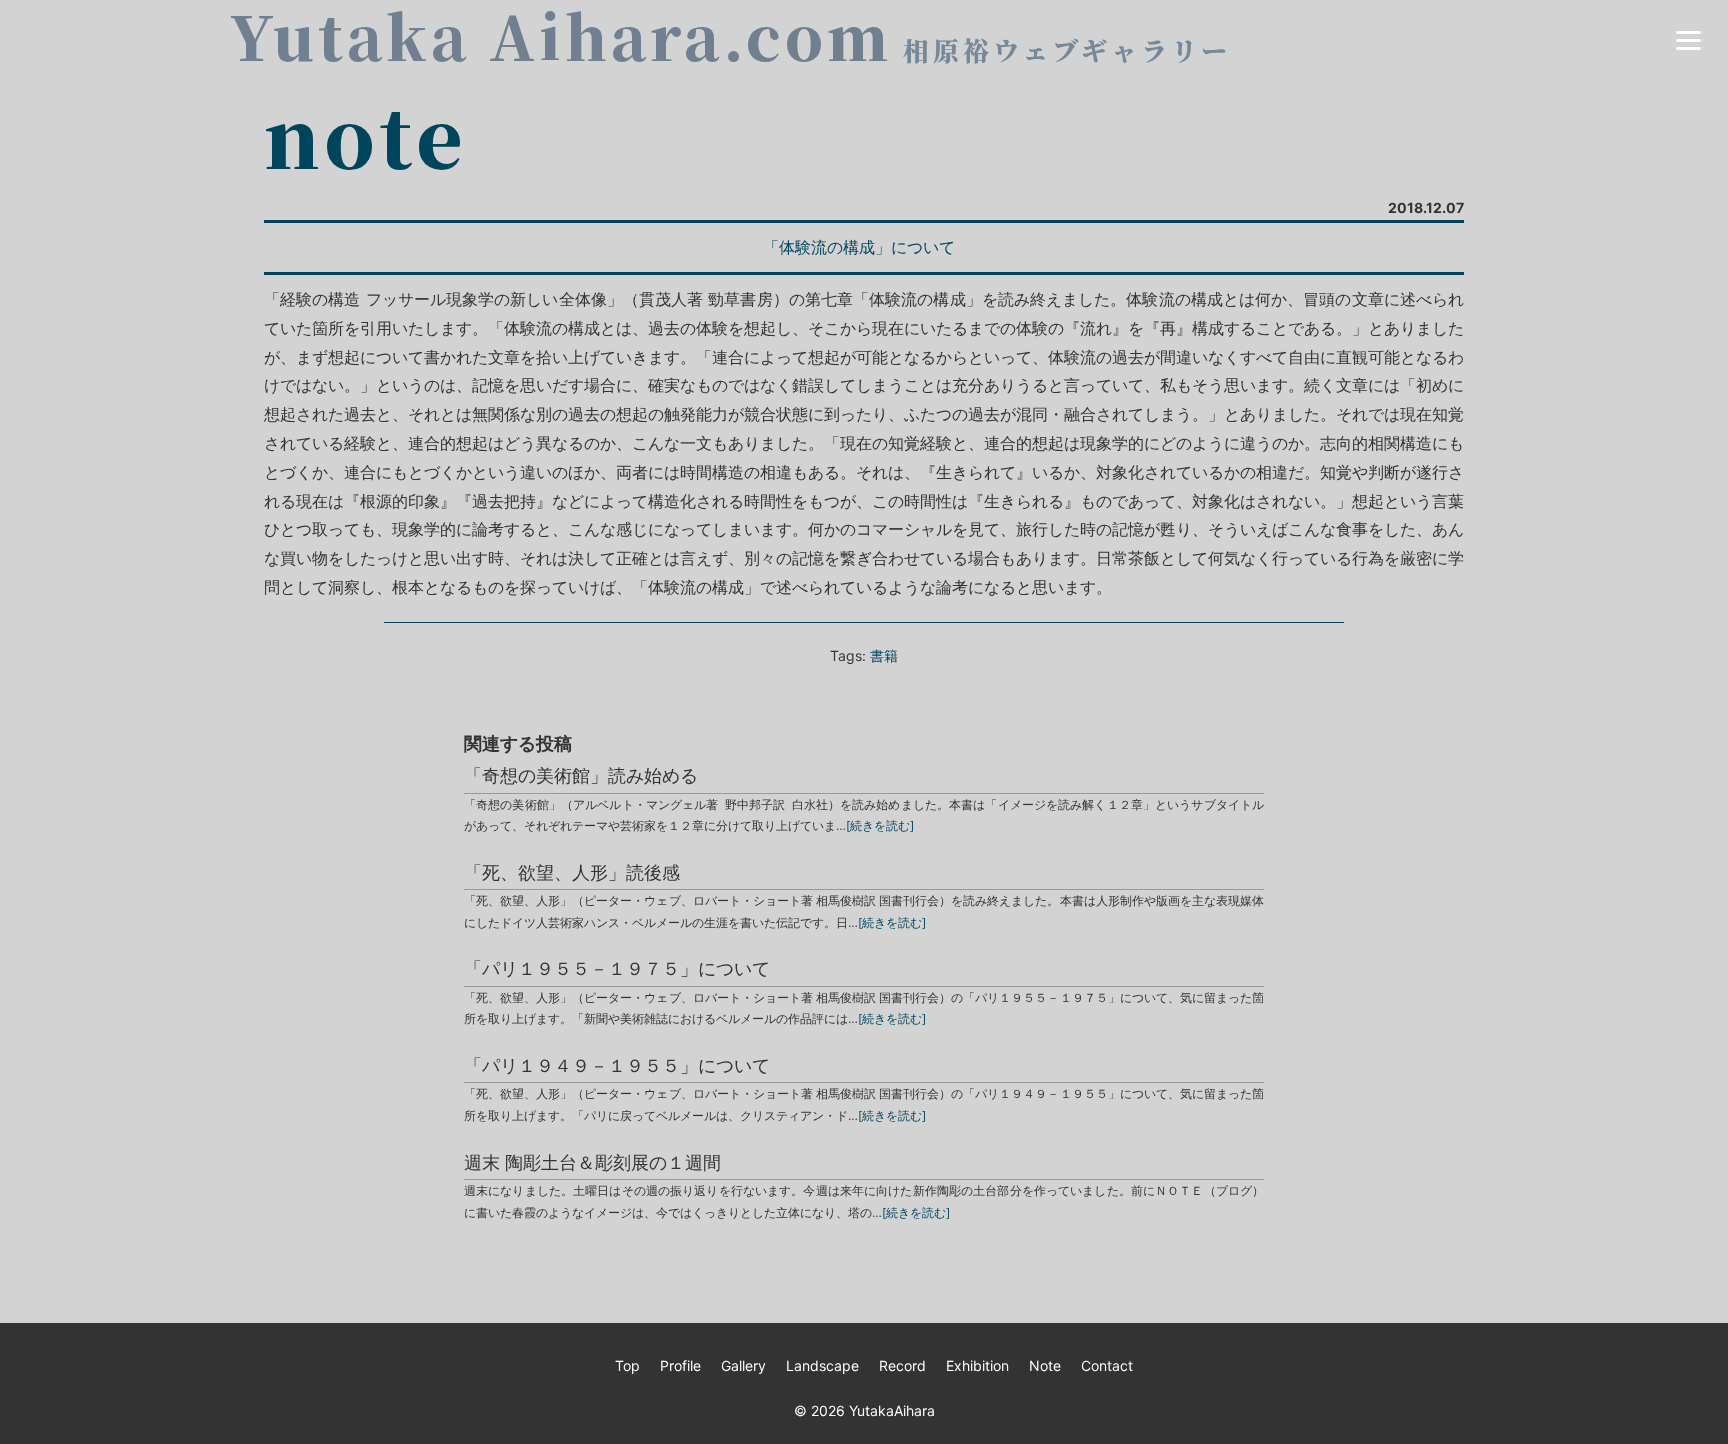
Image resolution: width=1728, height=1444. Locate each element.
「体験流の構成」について (859, 247)
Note (1045, 1365)
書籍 (884, 655)
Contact (1107, 1365)
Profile (680, 1365)
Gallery (743, 1365)
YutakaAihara (892, 1410)
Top (627, 1365)
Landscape (822, 1365)
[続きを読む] (880, 825)
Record (902, 1365)
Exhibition (977, 1365)
